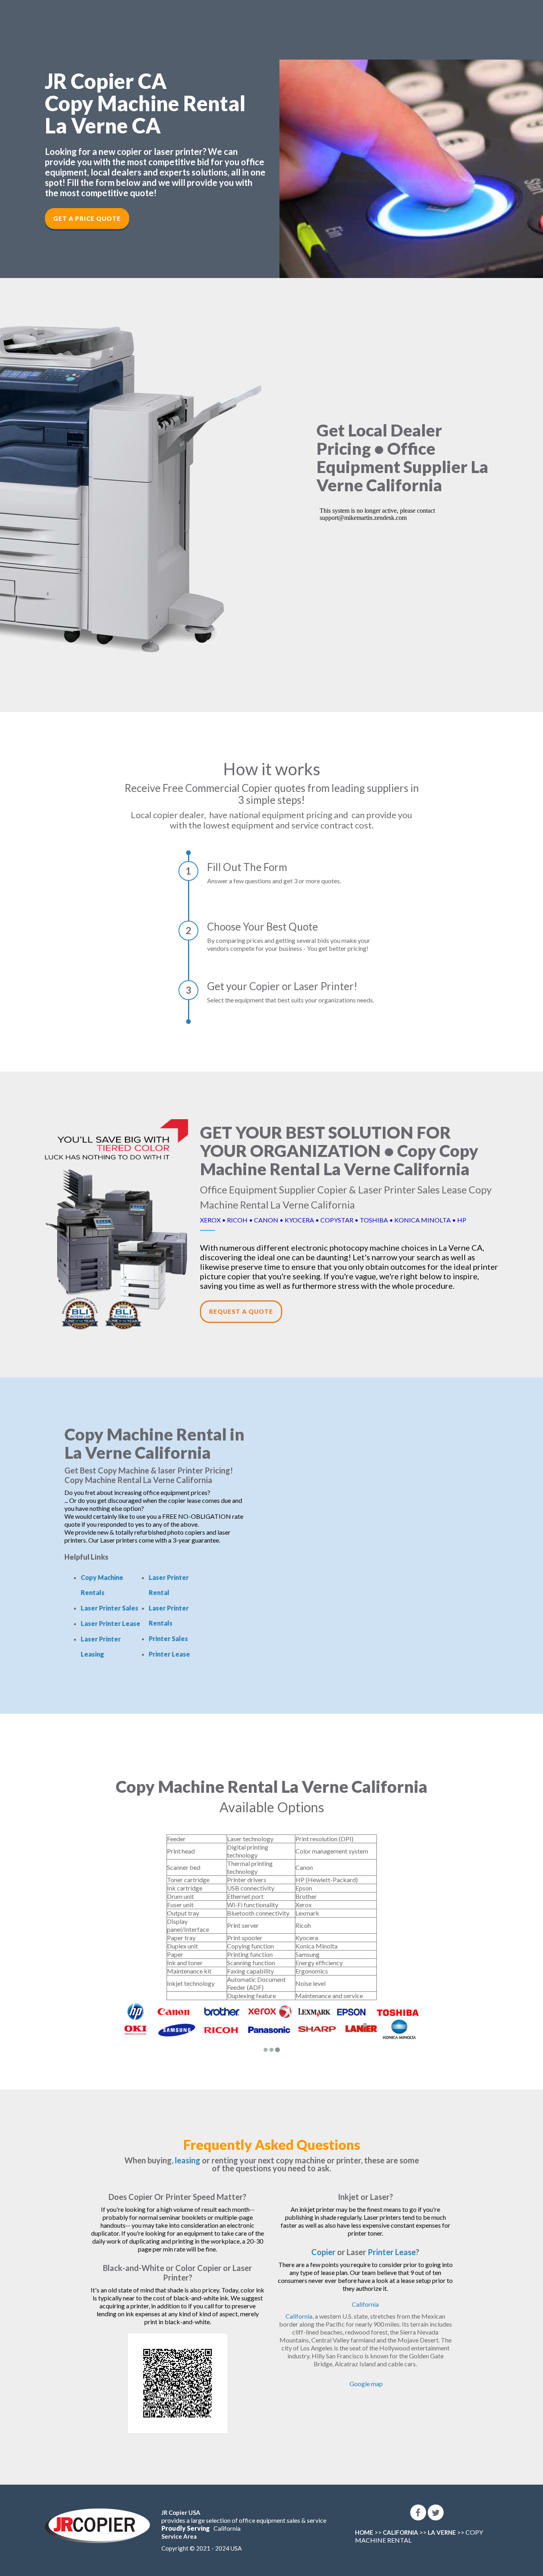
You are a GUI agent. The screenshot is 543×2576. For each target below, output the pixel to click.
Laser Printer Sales (110, 1608)
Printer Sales (168, 1638)
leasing (188, 2160)
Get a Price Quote (87, 218)
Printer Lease (169, 1654)
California (365, 2304)
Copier (323, 2252)
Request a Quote (241, 1311)
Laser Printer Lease (111, 1623)
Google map (366, 2384)
